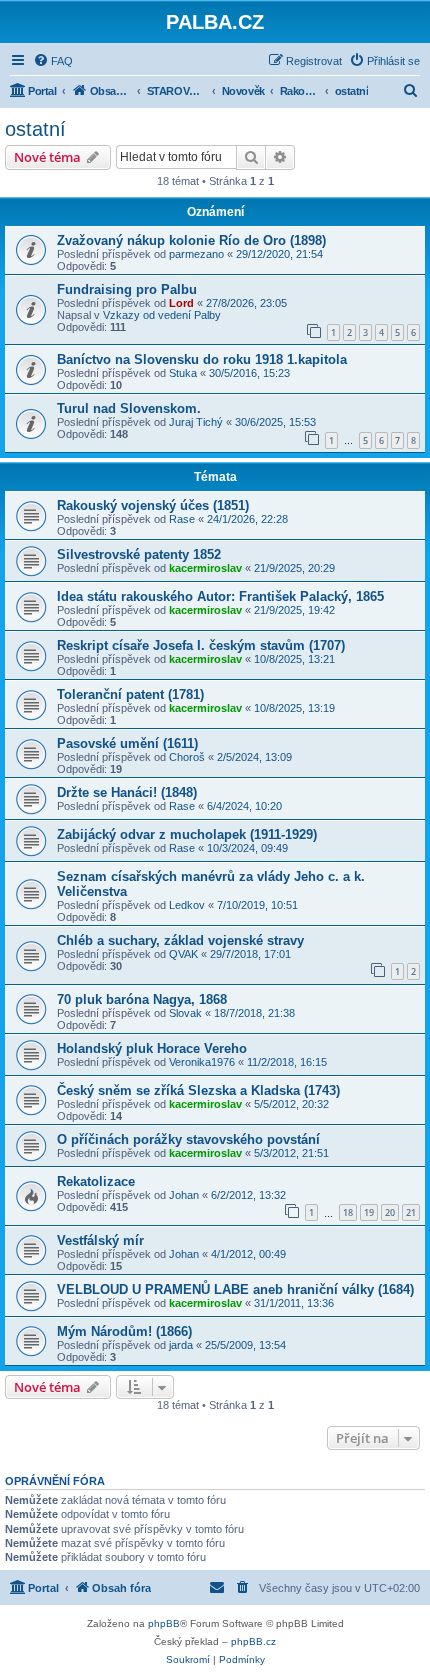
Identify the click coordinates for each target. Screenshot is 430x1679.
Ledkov (187, 905)
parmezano (196, 254)
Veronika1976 (202, 1062)
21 (411, 1212)
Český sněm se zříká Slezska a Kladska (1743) (198, 1090)
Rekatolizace (96, 1181)
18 (348, 1212)
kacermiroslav (205, 568)
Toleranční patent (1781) (130, 694)
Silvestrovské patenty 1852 (139, 554)
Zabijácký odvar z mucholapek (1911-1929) (187, 834)
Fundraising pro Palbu (127, 289)
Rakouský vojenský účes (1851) (153, 505)
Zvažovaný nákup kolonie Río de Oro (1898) (191, 240)
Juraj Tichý (196, 422)
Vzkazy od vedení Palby (162, 315)
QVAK (183, 954)
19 (369, 1212)
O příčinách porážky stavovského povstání (188, 1139)
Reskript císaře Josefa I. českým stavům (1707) (201, 645)
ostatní (35, 129)
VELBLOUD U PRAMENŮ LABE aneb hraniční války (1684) (235, 1289)
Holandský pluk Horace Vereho (152, 1048)
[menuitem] (53, 61)
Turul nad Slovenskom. (129, 408)
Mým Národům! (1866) (124, 1331)
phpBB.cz (253, 1641)
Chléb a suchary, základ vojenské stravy (180, 940)
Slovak (185, 1013)
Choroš (187, 757)
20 (390, 1212)
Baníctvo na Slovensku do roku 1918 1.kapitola (202, 359)
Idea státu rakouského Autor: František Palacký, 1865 (220, 596)
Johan (184, 1195)
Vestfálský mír (100, 1240)
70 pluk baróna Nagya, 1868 (142, 999)
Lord (181, 303)
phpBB (164, 1623)
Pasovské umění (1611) (127, 743)
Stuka (183, 373)
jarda (181, 1345)
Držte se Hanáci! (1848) (127, 792)
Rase (182, 519)
